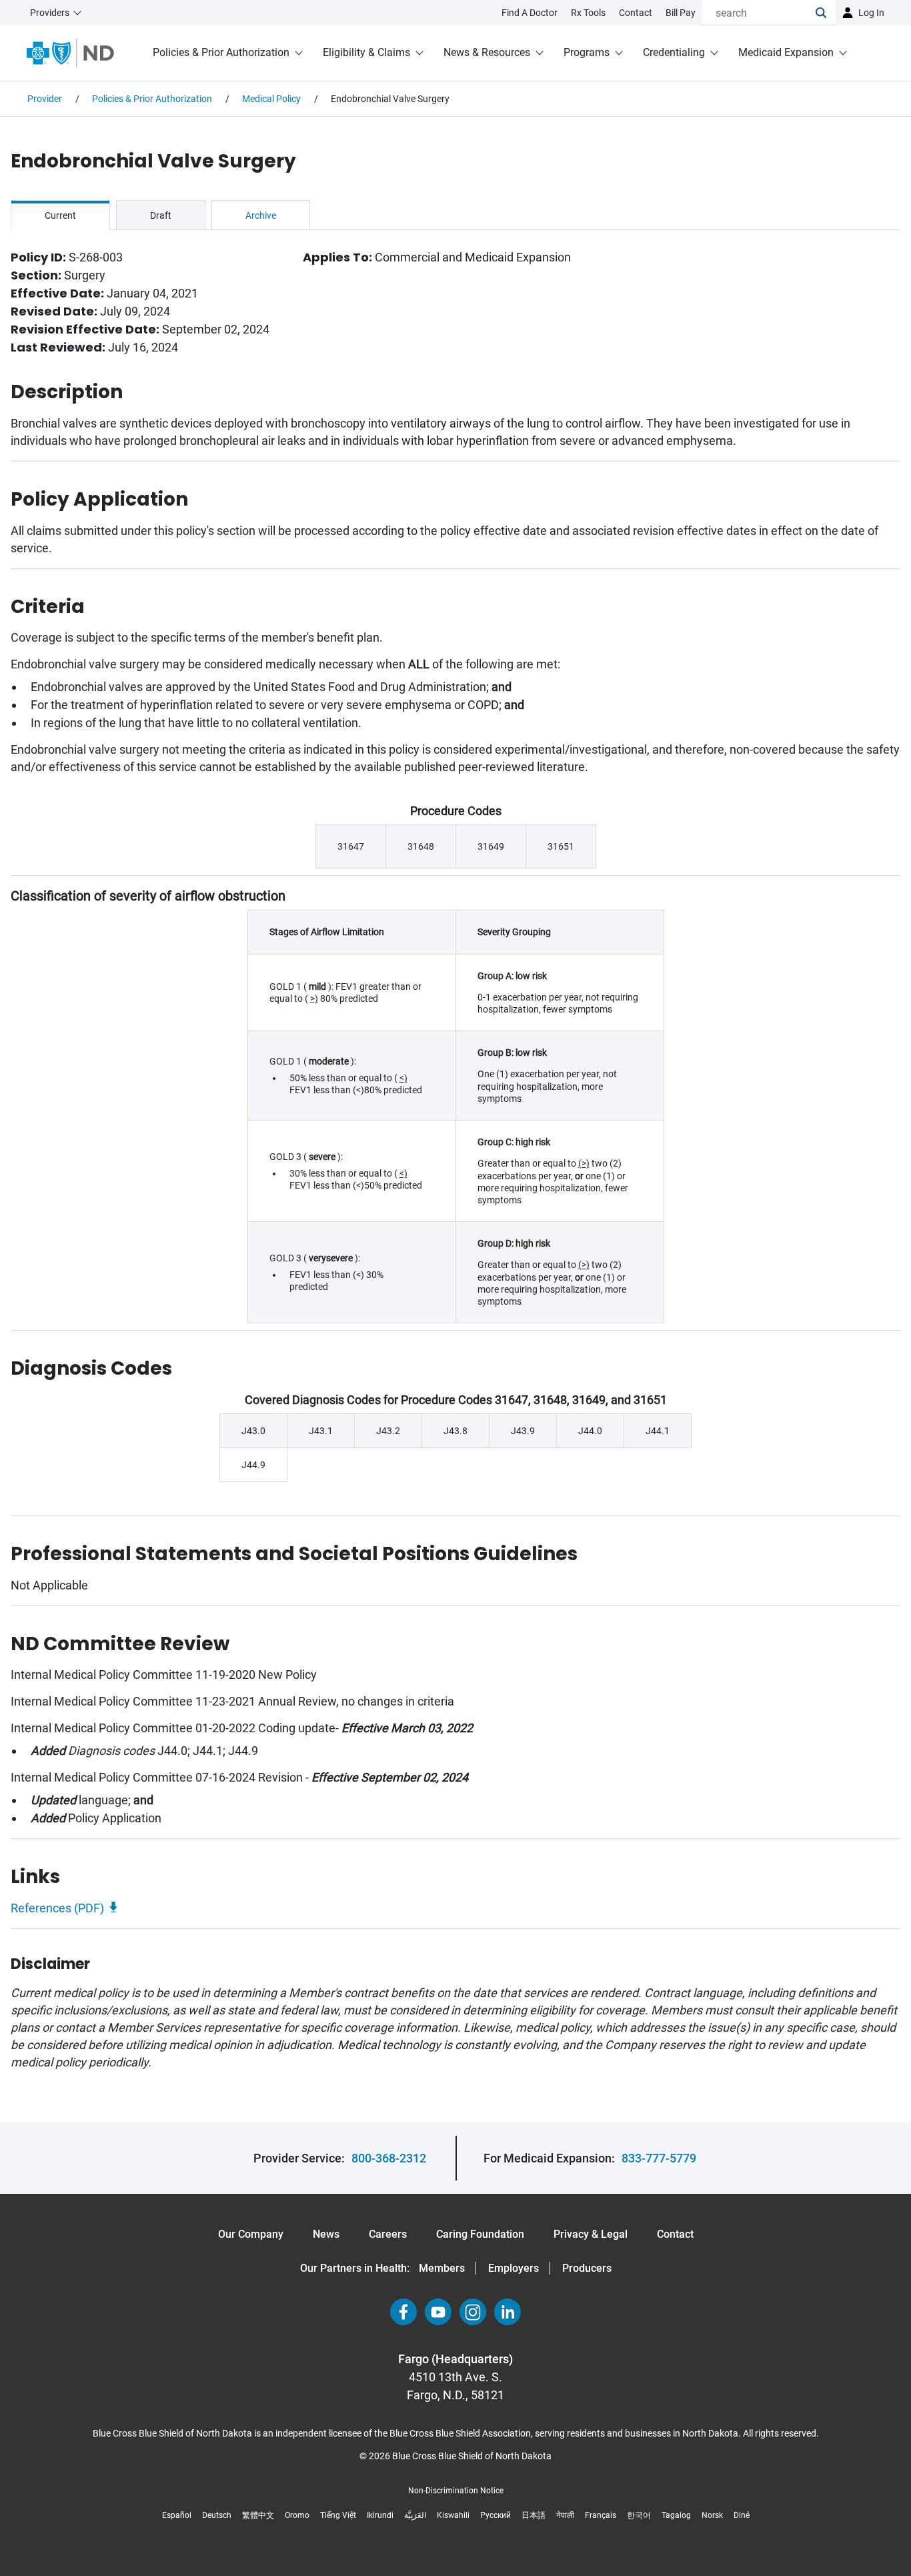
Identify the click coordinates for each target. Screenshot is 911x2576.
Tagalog (676, 2515)
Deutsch (217, 2515)
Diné (742, 2515)
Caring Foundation (480, 2234)
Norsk (712, 2515)
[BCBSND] (70, 53)
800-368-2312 (389, 2158)
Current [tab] (60, 215)
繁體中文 (258, 2515)
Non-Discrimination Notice (456, 2491)
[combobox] (759, 13)
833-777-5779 (659, 2158)
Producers (587, 2268)
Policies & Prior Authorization (221, 52)
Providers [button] (50, 13)
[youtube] (438, 2312)
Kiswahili (453, 2515)
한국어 (639, 2515)
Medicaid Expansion (786, 52)
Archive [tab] (261, 215)
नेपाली (565, 2515)
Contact (675, 2234)
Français (601, 2515)
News (326, 2234)
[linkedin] (508, 2312)
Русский (496, 2515)
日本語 (534, 2515)
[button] (826, 13)
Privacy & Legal (591, 2234)
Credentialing (674, 52)
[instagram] (473, 2312)
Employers (514, 2268)
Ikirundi (380, 2515)
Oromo (297, 2515)
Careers (388, 2234)
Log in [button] (871, 13)
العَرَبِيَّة (415, 2515)
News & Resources (487, 52)
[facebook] (403, 2312)
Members (442, 2268)
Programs (587, 52)
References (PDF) (57, 1908)
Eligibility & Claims (366, 52)
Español (177, 2515)
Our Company (251, 2234)
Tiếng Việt (338, 2515)
